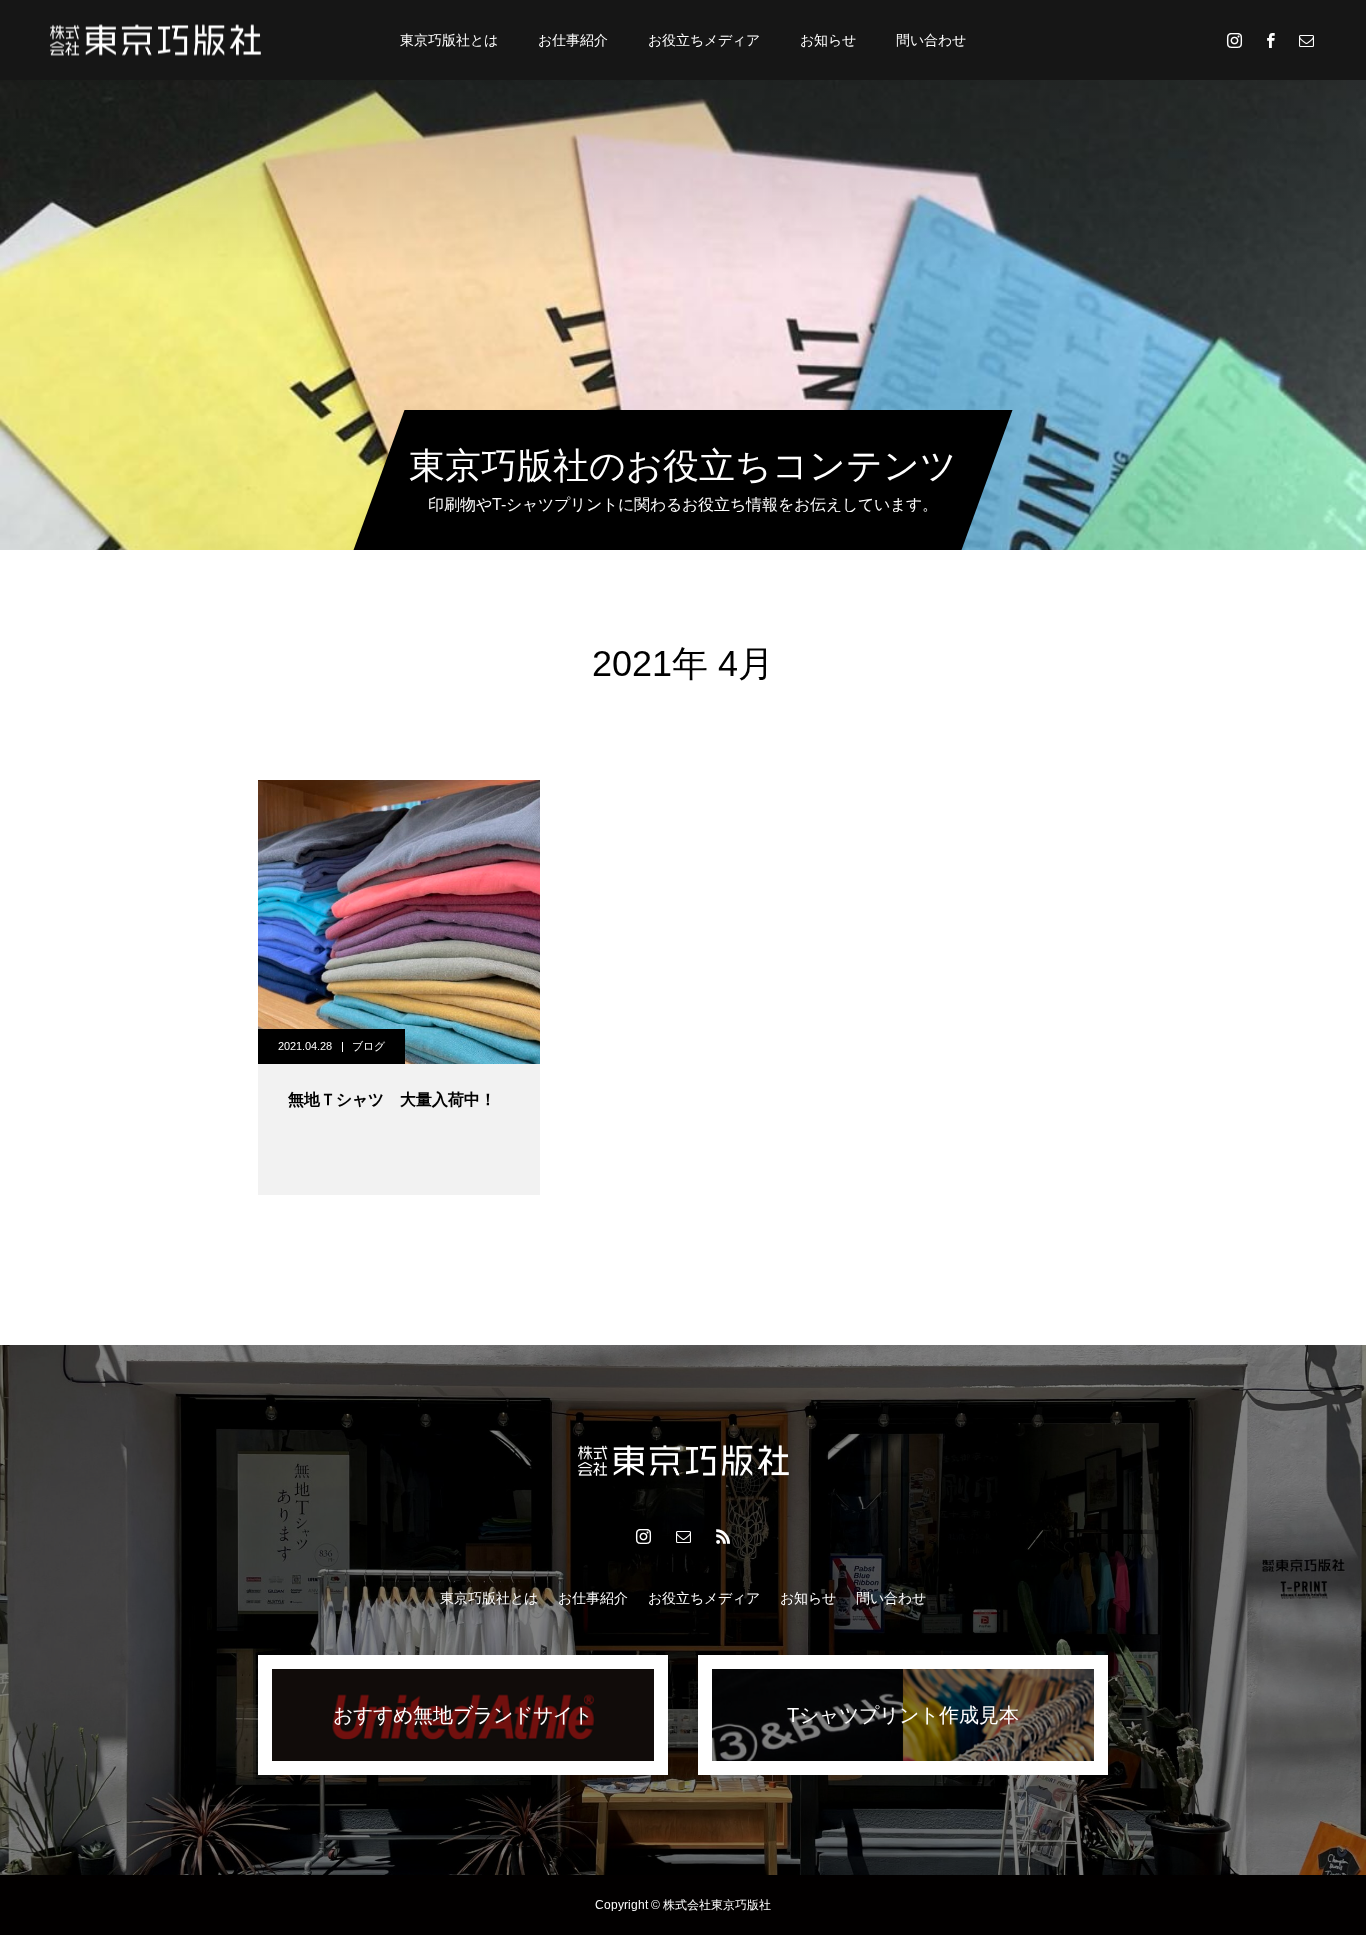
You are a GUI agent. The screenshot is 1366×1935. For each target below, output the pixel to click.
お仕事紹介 (573, 40)
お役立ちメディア (704, 40)
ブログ (368, 1046)
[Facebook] (1270, 40)
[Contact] (1306, 40)
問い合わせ (931, 40)
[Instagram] (1234, 40)
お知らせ (828, 40)
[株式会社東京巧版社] (155, 39)
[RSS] (723, 1536)
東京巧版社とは (449, 40)
